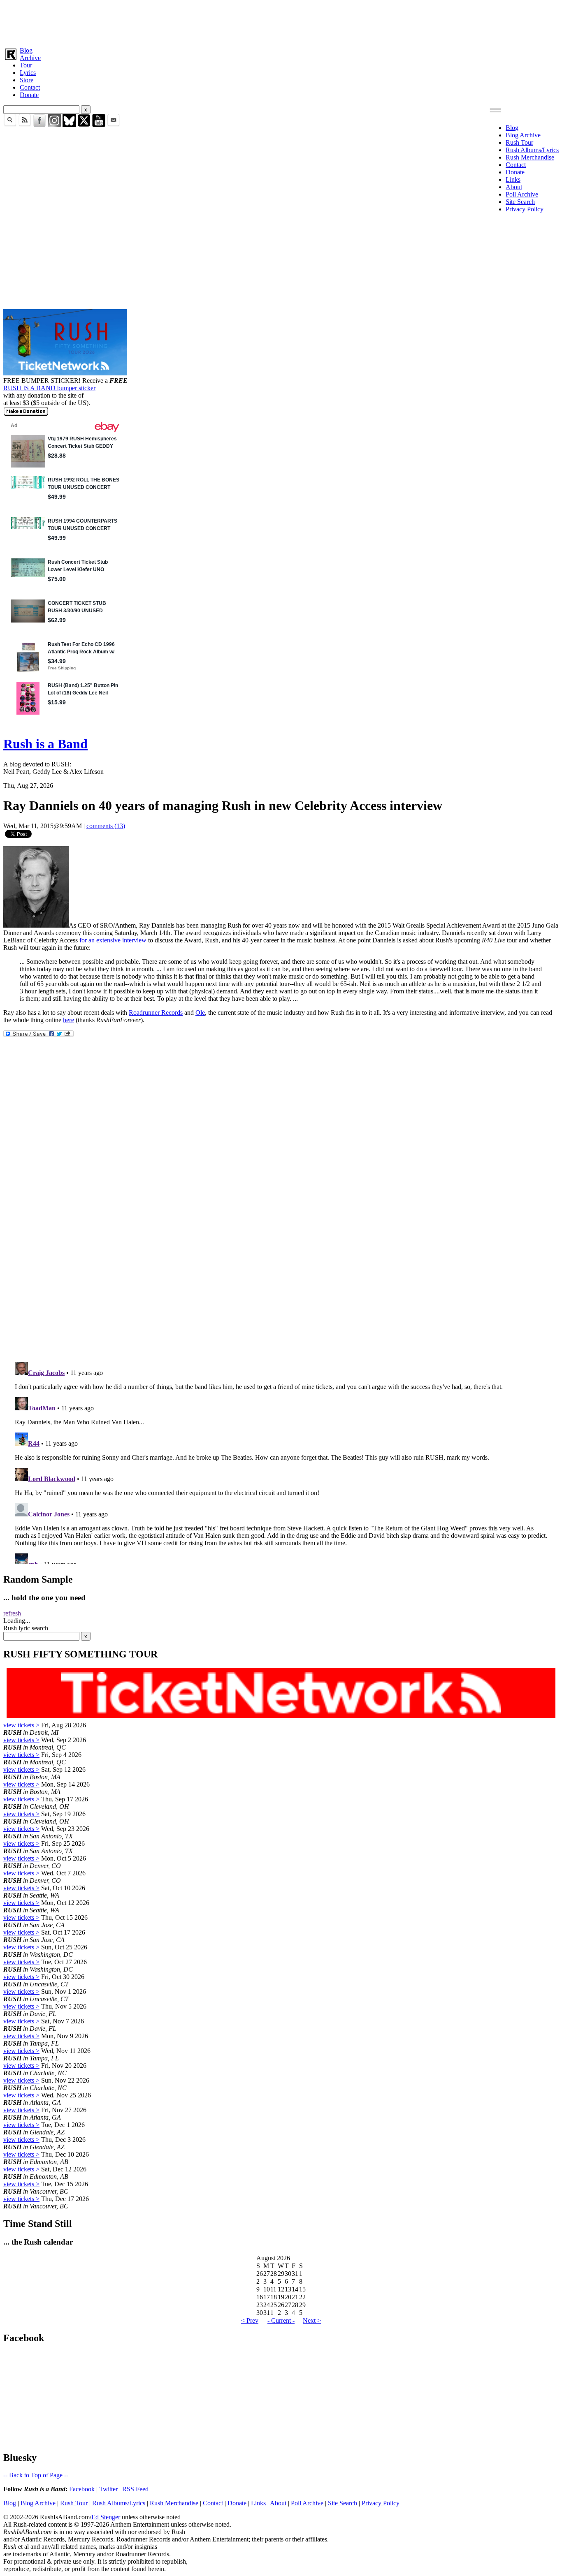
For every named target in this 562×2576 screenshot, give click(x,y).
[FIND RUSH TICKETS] (65, 373)
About (514, 187)
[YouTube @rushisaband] (99, 125)
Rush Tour (519, 142)
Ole (200, 1013)
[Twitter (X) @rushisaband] (84, 125)
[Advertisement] (250, 22)
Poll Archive (522, 194)
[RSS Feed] (25, 125)
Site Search (520, 202)
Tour (26, 65)
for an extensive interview (113, 940)
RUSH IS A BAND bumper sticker (49, 388)
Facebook (82, 2489)
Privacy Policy (525, 209)
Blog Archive (523, 135)
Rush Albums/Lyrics (532, 150)
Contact (30, 87)
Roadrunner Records (156, 1013)
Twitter (108, 2489)
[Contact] (114, 125)
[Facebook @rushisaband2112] (39, 125)
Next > (312, 2320)
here (69, 1020)
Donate (29, 95)
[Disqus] (281, 1246)
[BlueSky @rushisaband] (69, 125)
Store (27, 80)
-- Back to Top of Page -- (36, 2475)
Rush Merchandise (530, 157)
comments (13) (106, 826)
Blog (26, 50)
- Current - (281, 2320)
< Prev (250, 2320)
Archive (30, 58)
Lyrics (28, 73)
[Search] (10, 125)
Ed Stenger (106, 2517)
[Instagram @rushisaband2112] (54, 125)
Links (513, 179)
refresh (12, 1613)
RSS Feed (135, 2489)
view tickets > (21, 1725)
